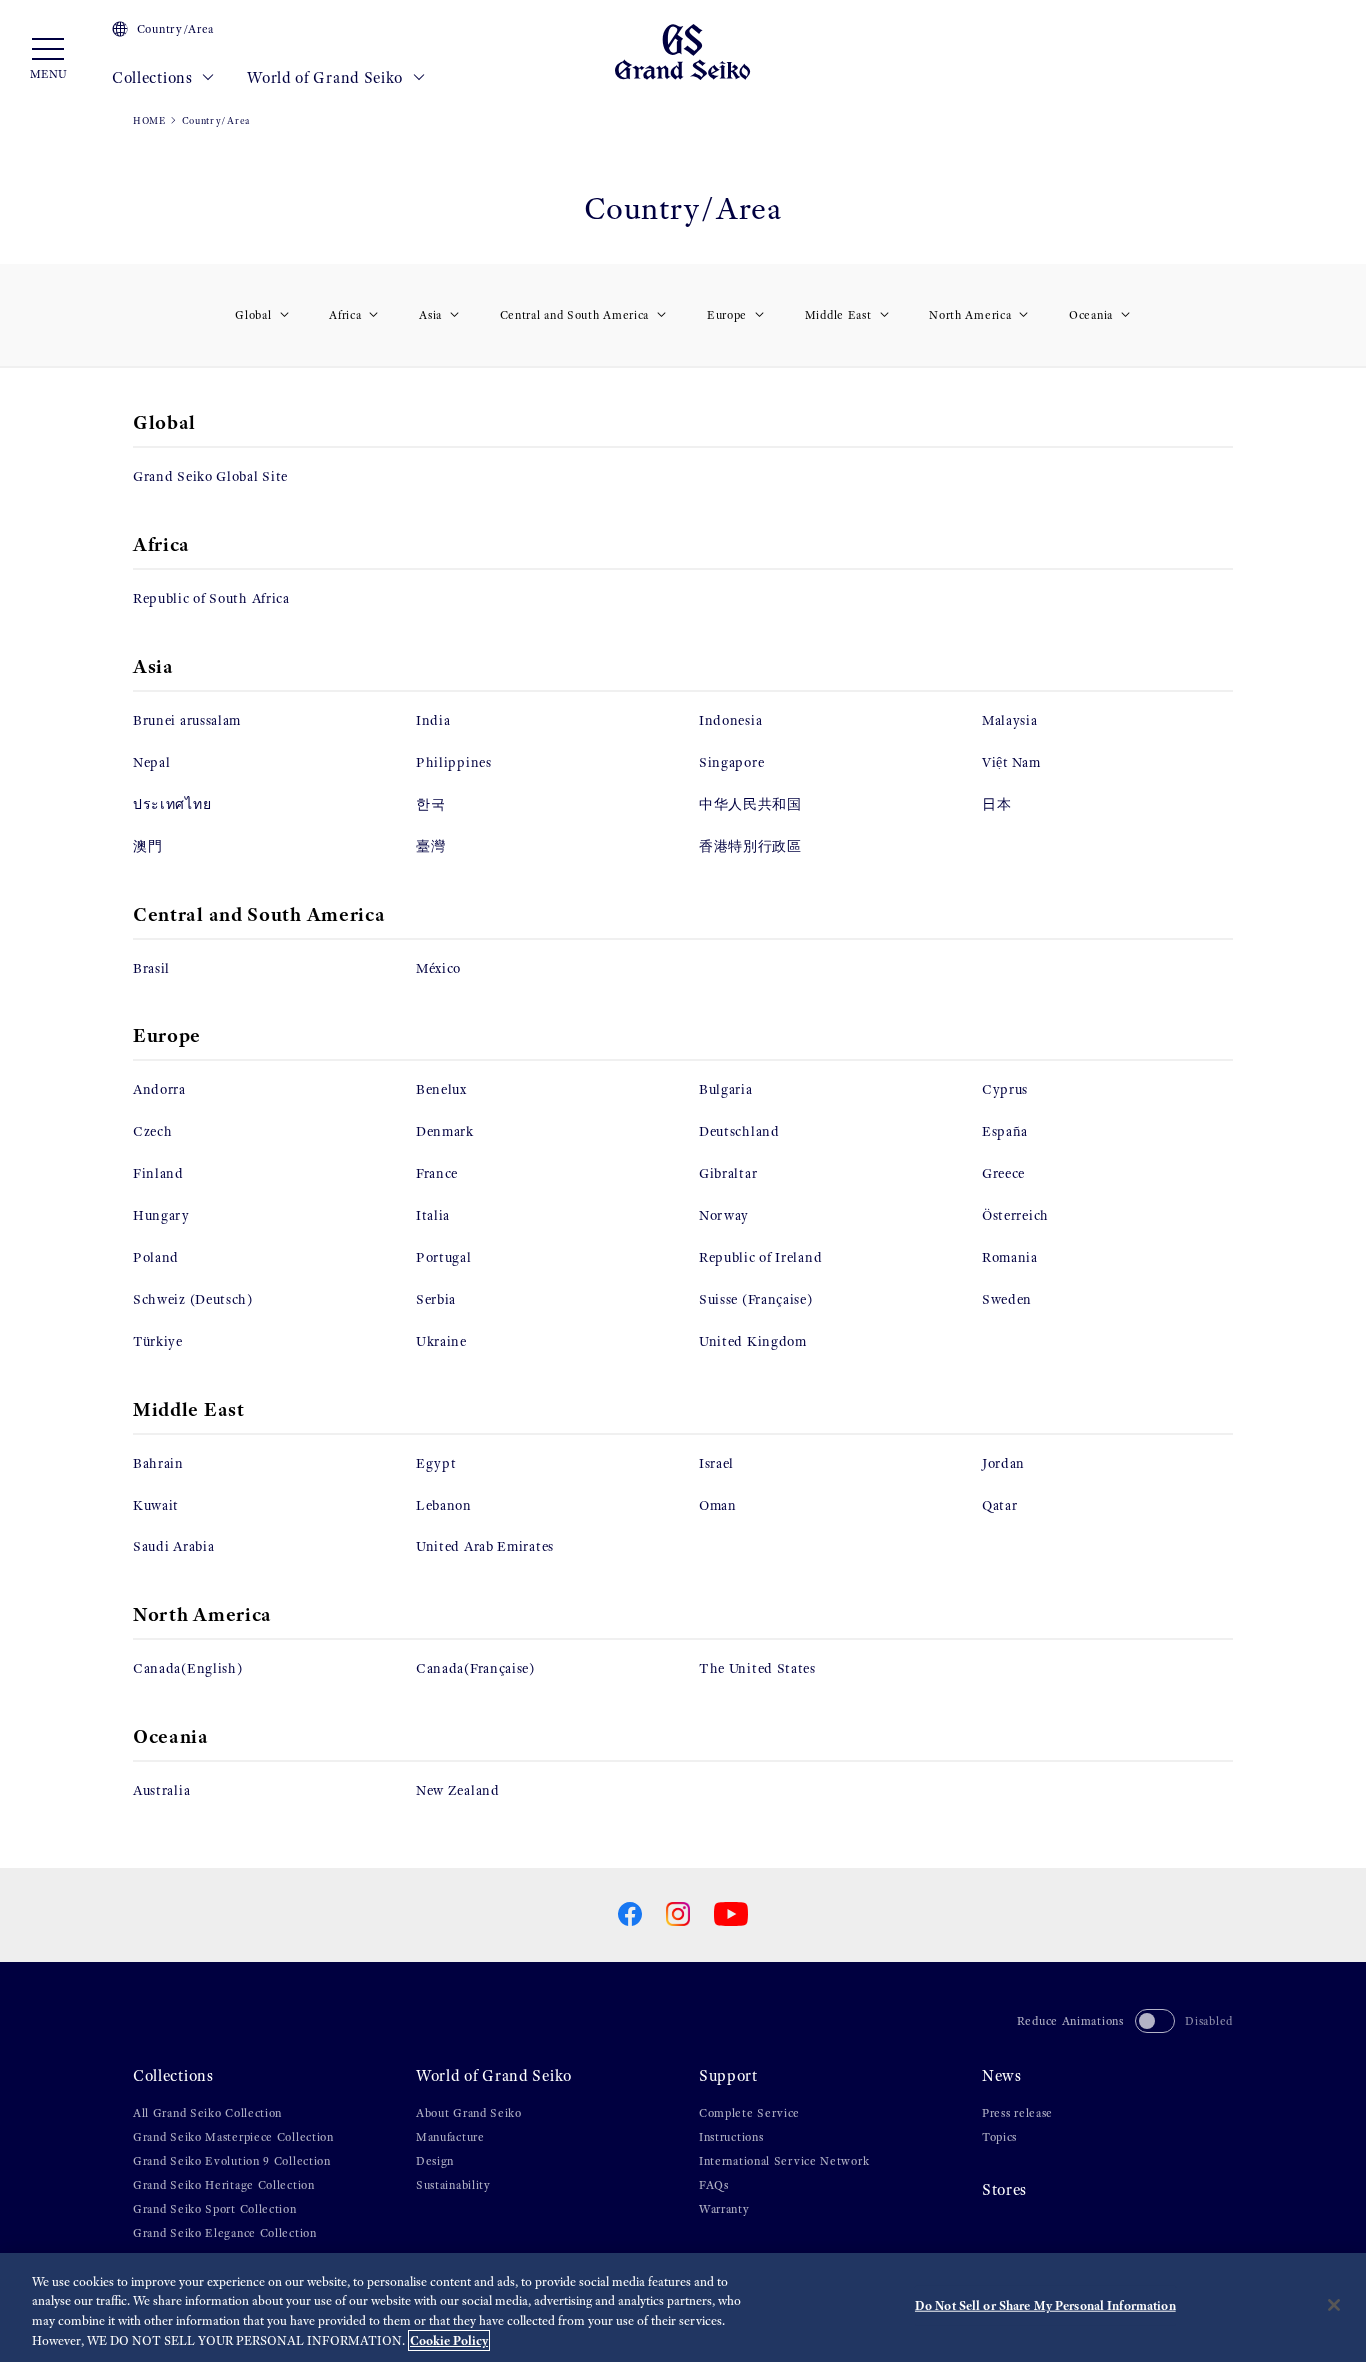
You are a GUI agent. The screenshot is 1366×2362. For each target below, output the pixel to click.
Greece (1003, 1173)
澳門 (147, 846)
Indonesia (730, 720)
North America (970, 315)
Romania (1010, 1257)
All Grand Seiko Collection (207, 2113)
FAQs (714, 2185)
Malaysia (1010, 720)
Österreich (1015, 1215)
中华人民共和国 (750, 804)
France (437, 1173)
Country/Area (175, 29)
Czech (153, 1131)
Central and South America (575, 315)
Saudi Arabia (173, 1546)
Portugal (444, 1257)
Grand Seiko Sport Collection (215, 2209)
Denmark (445, 1131)
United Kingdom (753, 1341)
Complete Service (749, 2113)
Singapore (731, 762)
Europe (727, 315)
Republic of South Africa (211, 598)
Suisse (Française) (756, 1299)
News (1002, 2075)
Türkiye (158, 1341)
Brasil (151, 968)
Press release (1017, 2113)
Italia (433, 1215)
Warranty (724, 2209)
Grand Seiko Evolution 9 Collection (232, 2161)
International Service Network (784, 2161)
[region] (683, 2307)
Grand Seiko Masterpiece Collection (233, 2137)
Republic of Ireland (760, 1257)
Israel (716, 1463)
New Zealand (458, 1790)
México (438, 968)
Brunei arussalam (187, 720)
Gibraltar (728, 1173)
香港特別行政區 (750, 846)
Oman (718, 1505)
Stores (1004, 2189)
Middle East (838, 315)
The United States (757, 1668)
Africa (345, 315)
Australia (161, 1790)
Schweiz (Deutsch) (193, 1299)
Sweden (1007, 1299)
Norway (724, 1215)
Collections (154, 77)
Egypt (436, 1463)
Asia (430, 315)
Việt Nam (1011, 762)
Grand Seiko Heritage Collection (224, 2185)
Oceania (1091, 315)
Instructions (731, 2137)
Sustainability (453, 2185)
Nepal (152, 762)
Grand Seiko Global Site (210, 476)
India (433, 720)
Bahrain (158, 1463)
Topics (999, 2137)
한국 (430, 804)
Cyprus (1005, 1089)
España (1005, 1131)
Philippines (454, 762)
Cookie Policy (449, 2340)
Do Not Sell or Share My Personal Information (1045, 2305)
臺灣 (430, 846)
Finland (158, 1173)
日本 (996, 804)
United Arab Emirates (485, 1546)
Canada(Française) (475, 1668)
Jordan (1003, 1463)
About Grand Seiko (469, 2113)
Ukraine (441, 1341)
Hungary (161, 1215)
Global (253, 315)
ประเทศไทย (172, 804)
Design (435, 2161)
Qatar (1000, 1505)
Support (728, 2075)
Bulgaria (726, 1089)
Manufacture (450, 2137)
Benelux (441, 1089)
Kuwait (156, 1505)
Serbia (436, 1299)
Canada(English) (188, 1668)
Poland (156, 1257)
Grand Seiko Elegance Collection (225, 2233)
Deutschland (739, 1131)
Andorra (159, 1089)
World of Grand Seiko (327, 77)
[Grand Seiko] (682, 50)
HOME (149, 120)
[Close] (1334, 2305)
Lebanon (444, 1505)
